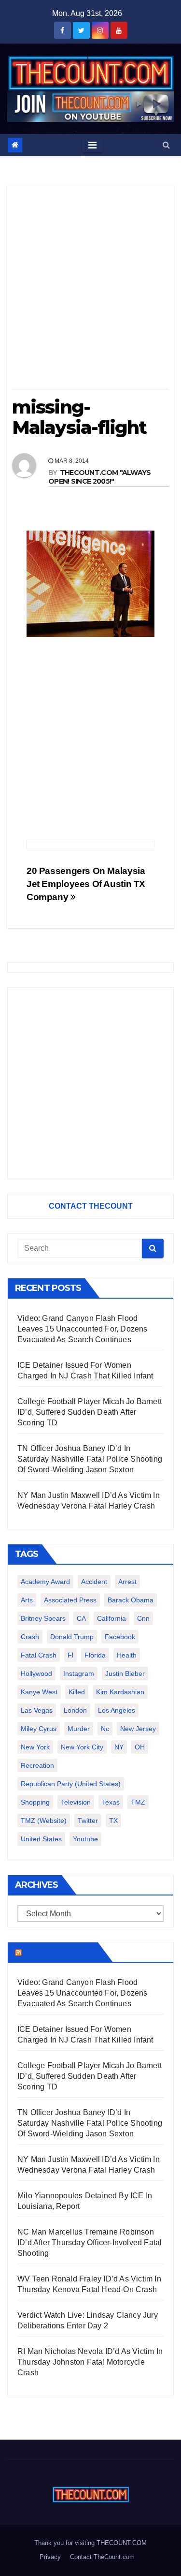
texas (111, 1802)
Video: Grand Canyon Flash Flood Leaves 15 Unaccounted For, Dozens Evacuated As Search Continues (83, 1329)
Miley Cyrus (39, 1729)
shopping (35, 1802)
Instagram (79, 1673)
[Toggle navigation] (92, 145)
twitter (88, 1821)
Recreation (37, 1765)
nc (105, 1729)
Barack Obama (131, 1600)
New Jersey (138, 1729)
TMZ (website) (44, 1821)
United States (41, 1839)
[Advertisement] (90, 290)
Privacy (50, 2557)
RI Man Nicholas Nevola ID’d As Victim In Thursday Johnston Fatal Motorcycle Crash (90, 2362)
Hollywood (36, 1673)
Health (127, 1655)
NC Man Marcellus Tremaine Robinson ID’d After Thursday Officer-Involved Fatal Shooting (90, 2243)
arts (27, 1600)
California (111, 1618)
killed (77, 1692)
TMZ (138, 1802)
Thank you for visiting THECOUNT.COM (90, 2543)
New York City (82, 1747)
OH (140, 1747)
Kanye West (39, 1692)
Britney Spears (43, 1618)
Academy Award (45, 1582)
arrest (127, 1582)
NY (119, 1747)
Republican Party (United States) (71, 1784)
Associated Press (70, 1600)
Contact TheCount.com (102, 2557)
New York (35, 1747)
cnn (143, 1618)
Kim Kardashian (120, 1692)
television (76, 1802)
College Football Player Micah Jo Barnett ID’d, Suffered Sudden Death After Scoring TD (90, 1412)
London (75, 1710)
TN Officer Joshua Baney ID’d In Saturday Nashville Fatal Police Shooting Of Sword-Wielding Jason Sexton (90, 1459)
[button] (166, 145)
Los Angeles (117, 1710)
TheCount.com (59, 1952)
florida (95, 1655)
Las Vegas (37, 1710)
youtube (85, 1839)
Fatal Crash (39, 1655)
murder (79, 1729)
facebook (120, 1637)
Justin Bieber (125, 1673)
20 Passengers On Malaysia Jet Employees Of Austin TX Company (86, 884)
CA (81, 1618)
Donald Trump (72, 1637)
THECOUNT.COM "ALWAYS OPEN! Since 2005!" (100, 477)
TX (113, 1821)
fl (70, 1655)
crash (30, 1637)
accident (94, 1582)
